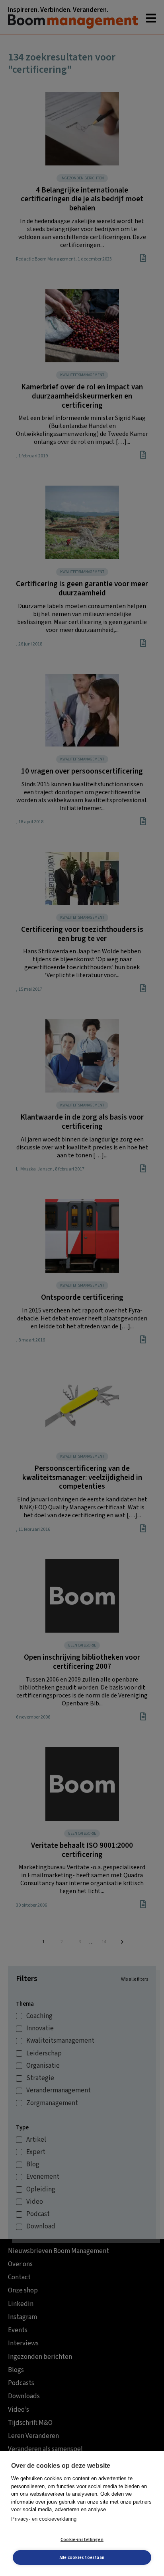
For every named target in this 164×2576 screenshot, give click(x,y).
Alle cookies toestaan (82, 2558)
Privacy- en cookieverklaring (44, 2519)
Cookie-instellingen (82, 2540)
